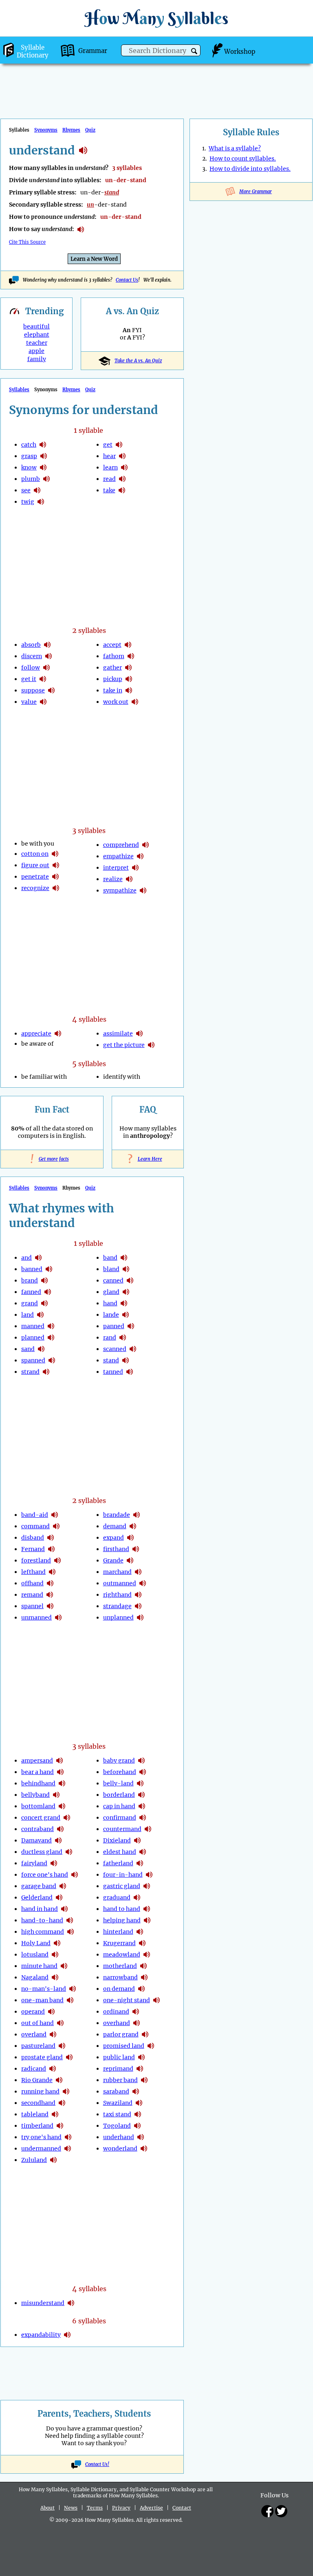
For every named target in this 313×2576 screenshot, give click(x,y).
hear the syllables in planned (51, 1338)
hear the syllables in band (124, 1258)
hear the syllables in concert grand (67, 1818)
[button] (194, 51)
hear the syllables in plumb (46, 479)
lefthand (33, 1572)
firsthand (116, 1549)
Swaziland (118, 2103)
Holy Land (36, 1943)
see (26, 490)
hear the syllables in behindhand (62, 1783)
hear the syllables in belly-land (140, 1783)
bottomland (38, 1806)
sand (28, 1349)
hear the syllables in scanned (133, 1349)
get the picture (124, 1045)
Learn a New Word (94, 259)
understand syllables (83, 150)
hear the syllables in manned (51, 1326)
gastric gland (122, 1886)
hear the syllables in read (122, 479)
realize (113, 879)
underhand (119, 2137)
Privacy (121, 2508)
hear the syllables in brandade (137, 1515)
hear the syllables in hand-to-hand (70, 1920)
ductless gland (42, 1852)
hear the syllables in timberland (60, 2126)
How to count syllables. (243, 159)
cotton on (35, 854)
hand (110, 1303)
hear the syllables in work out (135, 702)
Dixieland (117, 1840)
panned (114, 1326)
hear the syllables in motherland (143, 1966)
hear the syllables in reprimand (140, 2069)
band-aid (35, 1515)
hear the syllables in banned (49, 1269)
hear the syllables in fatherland (140, 1863)
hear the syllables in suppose (51, 690)
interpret (116, 868)
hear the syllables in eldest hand (143, 1852)
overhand (117, 2023)
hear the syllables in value (43, 702)
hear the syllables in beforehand (143, 1772)
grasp (29, 456)
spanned (33, 1360)
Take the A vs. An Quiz (138, 361)
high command (43, 1932)
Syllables (19, 390)
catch (29, 445)
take (109, 490)
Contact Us (127, 280)
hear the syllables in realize (129, 879)
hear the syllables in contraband (60, 1829)
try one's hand (41, 2137)
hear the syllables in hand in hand (64, 1909)
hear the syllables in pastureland (62, 2046)
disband (33, 1538)
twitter (281, 2511)
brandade (117, 1515)
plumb (31, 479)
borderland (119, 1795)
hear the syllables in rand (123, 1338)
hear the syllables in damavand (58, 1840)
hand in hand (40, 1909)
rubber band (120, 2080)
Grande (113, 1560)
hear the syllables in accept (128, 645)
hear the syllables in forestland (57, 1560)
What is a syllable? (235, 148)
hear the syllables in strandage (138, 1606)
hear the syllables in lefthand (52, 1572)
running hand (40, 2091)
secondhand (38, 2103)
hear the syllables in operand (51, 2012)
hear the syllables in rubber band (144, 2080)
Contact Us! (97, 2464)
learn (110, 467)
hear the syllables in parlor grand (145, 2034)
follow (31, 668)
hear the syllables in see (37, 490)
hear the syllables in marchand (138, 1572)
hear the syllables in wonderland (144, 2149)
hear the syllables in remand (50, 1595)
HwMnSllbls (156, 18)
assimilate (118, 1033)
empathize (118, 856)
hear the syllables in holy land (57, 1943)
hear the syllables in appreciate (58, 1033)
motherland (120, 1966)
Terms (95, 2508)
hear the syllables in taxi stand (138, 2114)
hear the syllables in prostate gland (69, 2057)
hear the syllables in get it (43, 679)
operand (33, 2012)
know (29, 467)
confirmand (120, 1818)
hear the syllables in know (43, 467)
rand (110, 1338)
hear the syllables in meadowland (147, 1955)
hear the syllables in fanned (48, 1292)
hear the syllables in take (122, 490)
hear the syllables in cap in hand (142, 1806)
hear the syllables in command (56, 1526)
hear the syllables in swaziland (139, 2103)
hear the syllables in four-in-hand (149, 1875)
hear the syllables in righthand (138, 1595)
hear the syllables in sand (41, 1349)
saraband (116, 2091)
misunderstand (43, 2303)
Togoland (117, 2126)
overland (34, 2034)
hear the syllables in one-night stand (156, 2000)
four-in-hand (123, 1875)
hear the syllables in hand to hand (147, 1909)
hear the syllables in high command (71, 1932)
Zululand (34, 2160)
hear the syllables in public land (141, 2057)
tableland (35, 2114)
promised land (124, 2046)
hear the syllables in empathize (140, 856)
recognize (35, 888)
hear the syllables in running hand (66, 2091)
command (35, 1526)
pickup (113, 679)
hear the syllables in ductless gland (69, 1852)
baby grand (119, 1761)
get (108, 445)
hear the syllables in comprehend (145, 845)
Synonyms (46, 130)
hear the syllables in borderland (141, 1795)
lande (111, 1315)
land (28, 1315)
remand (32, 1595)
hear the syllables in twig (41, 502)
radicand (34, 2069)
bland (111, 1269)
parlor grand (121, 2034)
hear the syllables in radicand (53, 2069)
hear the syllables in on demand (141, 1989)
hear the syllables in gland (126, 1292)
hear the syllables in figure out (56, 865)
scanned (115, 1349)
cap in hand (119, 1806)
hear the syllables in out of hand (60, 2023)
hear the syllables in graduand (137, 1897)
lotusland (35, 1955)
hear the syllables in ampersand (60, 1761)
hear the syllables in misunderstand (71, 2303)
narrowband (120, 1977)
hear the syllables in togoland (137, 2126)
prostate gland (42, 2057)
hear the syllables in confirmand (143, 1818)
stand (111, 1360)
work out (116, 702)
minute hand (39, 1966)
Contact (182, 2508)
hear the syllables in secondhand (62, 2103)
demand (115, 1526)
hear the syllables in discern (48, 656)
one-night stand (127, 2000)
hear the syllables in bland (126, 1269)
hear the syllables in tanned (130, 1372)
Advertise (151, 2508)
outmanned (120, 1583)
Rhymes (71, 130)
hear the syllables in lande (126, 1315)
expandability (41, 2335)
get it (29, 679)
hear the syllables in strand (46, 1372)
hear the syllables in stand (126, 1360)
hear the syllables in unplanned (140, 1617)
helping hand (122, 1920)
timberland (37, 2126)
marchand (117, 1572)
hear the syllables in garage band (63, 1886)
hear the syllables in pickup (129, 679)
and (26, 1258)
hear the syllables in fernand (51, 1549)
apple (36, 351)
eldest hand (120, 1852)
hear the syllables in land (40, 1315)
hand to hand (122, 1909)
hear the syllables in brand (44, 1280)
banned (32, 1269)
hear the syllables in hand (124, 1303)
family (37, 359)
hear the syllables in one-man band (70, 2000)
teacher (37, 343)
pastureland (38, 2046)
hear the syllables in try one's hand (68, 2137)
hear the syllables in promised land (151, 2046)
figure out (35, 865)
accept (112, 645)
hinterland (118, 1932)
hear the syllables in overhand (137, 2023)
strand (30, 1372)
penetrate (35, 877)
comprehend (121, 845)
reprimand (118, 2069)
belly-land (118, 1783)
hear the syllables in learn (124, 467)
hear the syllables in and (38, 1258)
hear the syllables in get (119, 445)
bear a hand (37, 1772)
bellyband (35, 1795)
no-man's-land (44, 1989)
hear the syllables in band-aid (55, 1515)
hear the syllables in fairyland (54, 1863)
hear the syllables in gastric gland (147, 1886)
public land (119, 2057)
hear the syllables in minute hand (64, 1966)
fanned (31, 1292)
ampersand (37, 1761)
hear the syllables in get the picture (151, 1045)
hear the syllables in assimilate (139, 1033)
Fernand (33, 1549)
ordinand (116, 2012)
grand (30, 1303)
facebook (267, 2511)
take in (113, 690)
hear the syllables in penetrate (55, 877)
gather (112, 668)
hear (109, 456)
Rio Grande (37, 2080)
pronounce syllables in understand (81, 229)
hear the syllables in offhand (50, 1583)
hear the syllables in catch (43, 445)
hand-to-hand (42, 1920)
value (29, 702)
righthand (117, 1595)
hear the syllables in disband (51, 1538)
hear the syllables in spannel (50, 1606)
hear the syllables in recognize (56, 888)
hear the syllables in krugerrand (142, 1943)
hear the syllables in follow (46, 668)
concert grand (41, 1818)
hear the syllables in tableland (55, 2114)
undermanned (41, 2149)
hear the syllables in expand (130, 1538)
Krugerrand (119, 1943)
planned (33, 1338)
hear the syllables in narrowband (144, 1977)
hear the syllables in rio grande (59, 2080)
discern (32, 656)
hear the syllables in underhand (141, 2137)
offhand (32, 1583)
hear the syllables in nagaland (55, 1977)
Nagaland (35, 1977)
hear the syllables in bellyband (56, 1795)
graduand (117, 1897)
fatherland (118, 1863)
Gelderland (37, 1897)
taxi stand (117, 2114)
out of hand (37, 2023)
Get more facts (52, 1159)
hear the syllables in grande (130, 1560)
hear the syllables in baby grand (141, 1761)
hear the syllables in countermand (148, 1829)
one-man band (42, 2000)
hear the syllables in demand (133, 1526)
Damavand (36, 1840)
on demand (119, 1989)
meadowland (122, 1955)
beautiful (36, 326)
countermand (122, 1829)
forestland (36, 1560)
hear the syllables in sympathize (143, 890)
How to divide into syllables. (250, 169)
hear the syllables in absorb (47, 645)
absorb (31, 645)
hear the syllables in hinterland (140, 1932)
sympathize (120, 890)
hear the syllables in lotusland (55, 1955)
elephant (37, 335)
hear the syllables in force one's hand (75, 1875)
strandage (117, 1606)
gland (111, 1292)
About (47, 2508)
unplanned (118, 1617)
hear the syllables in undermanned (68, 2149)
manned (33, 1326)
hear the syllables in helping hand (147, 1920)
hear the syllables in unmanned (58, 1617)
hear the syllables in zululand (53, 2160)
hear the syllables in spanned (52, 1360)
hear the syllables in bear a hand (60, 1772)
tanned (113, 1372)
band (110, 1258)
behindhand (38, 1783)
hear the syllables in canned (130, 1280)
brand (30, 1280)
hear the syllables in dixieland (137, 1840)
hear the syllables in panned (131, 1326)
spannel (32, 1606)
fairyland (34, 1863)
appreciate (36, 1033)
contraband (37, 1829)
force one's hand (45, 1875)
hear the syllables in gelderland (59, 1897)
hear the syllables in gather (128, 668)
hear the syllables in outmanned (143, 1583)
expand (114, 1538)
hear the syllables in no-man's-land (73, 1989)
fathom (114, 656)
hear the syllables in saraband (136, 2091)
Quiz (90, 130)
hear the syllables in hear (122, 456)
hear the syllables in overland (53, 2034)
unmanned (36, 1617)
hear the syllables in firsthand (136, 1549)
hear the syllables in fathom (131, 656)
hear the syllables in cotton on (55, 854)
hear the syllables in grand (44, 1303)
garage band (39, 1886)
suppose (33, 690)
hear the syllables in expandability (67, 2335)
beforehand (120, 1772)
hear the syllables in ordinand (136, 2012)
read (109, 479)
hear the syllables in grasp (44, 456)
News (71, 2508)
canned (113, 1280)
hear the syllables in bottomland (62, 1806)
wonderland (120, 2149)
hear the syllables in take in (129, 690)
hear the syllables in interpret (135, 868)
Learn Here (148, 1159)
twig (28, 502)
